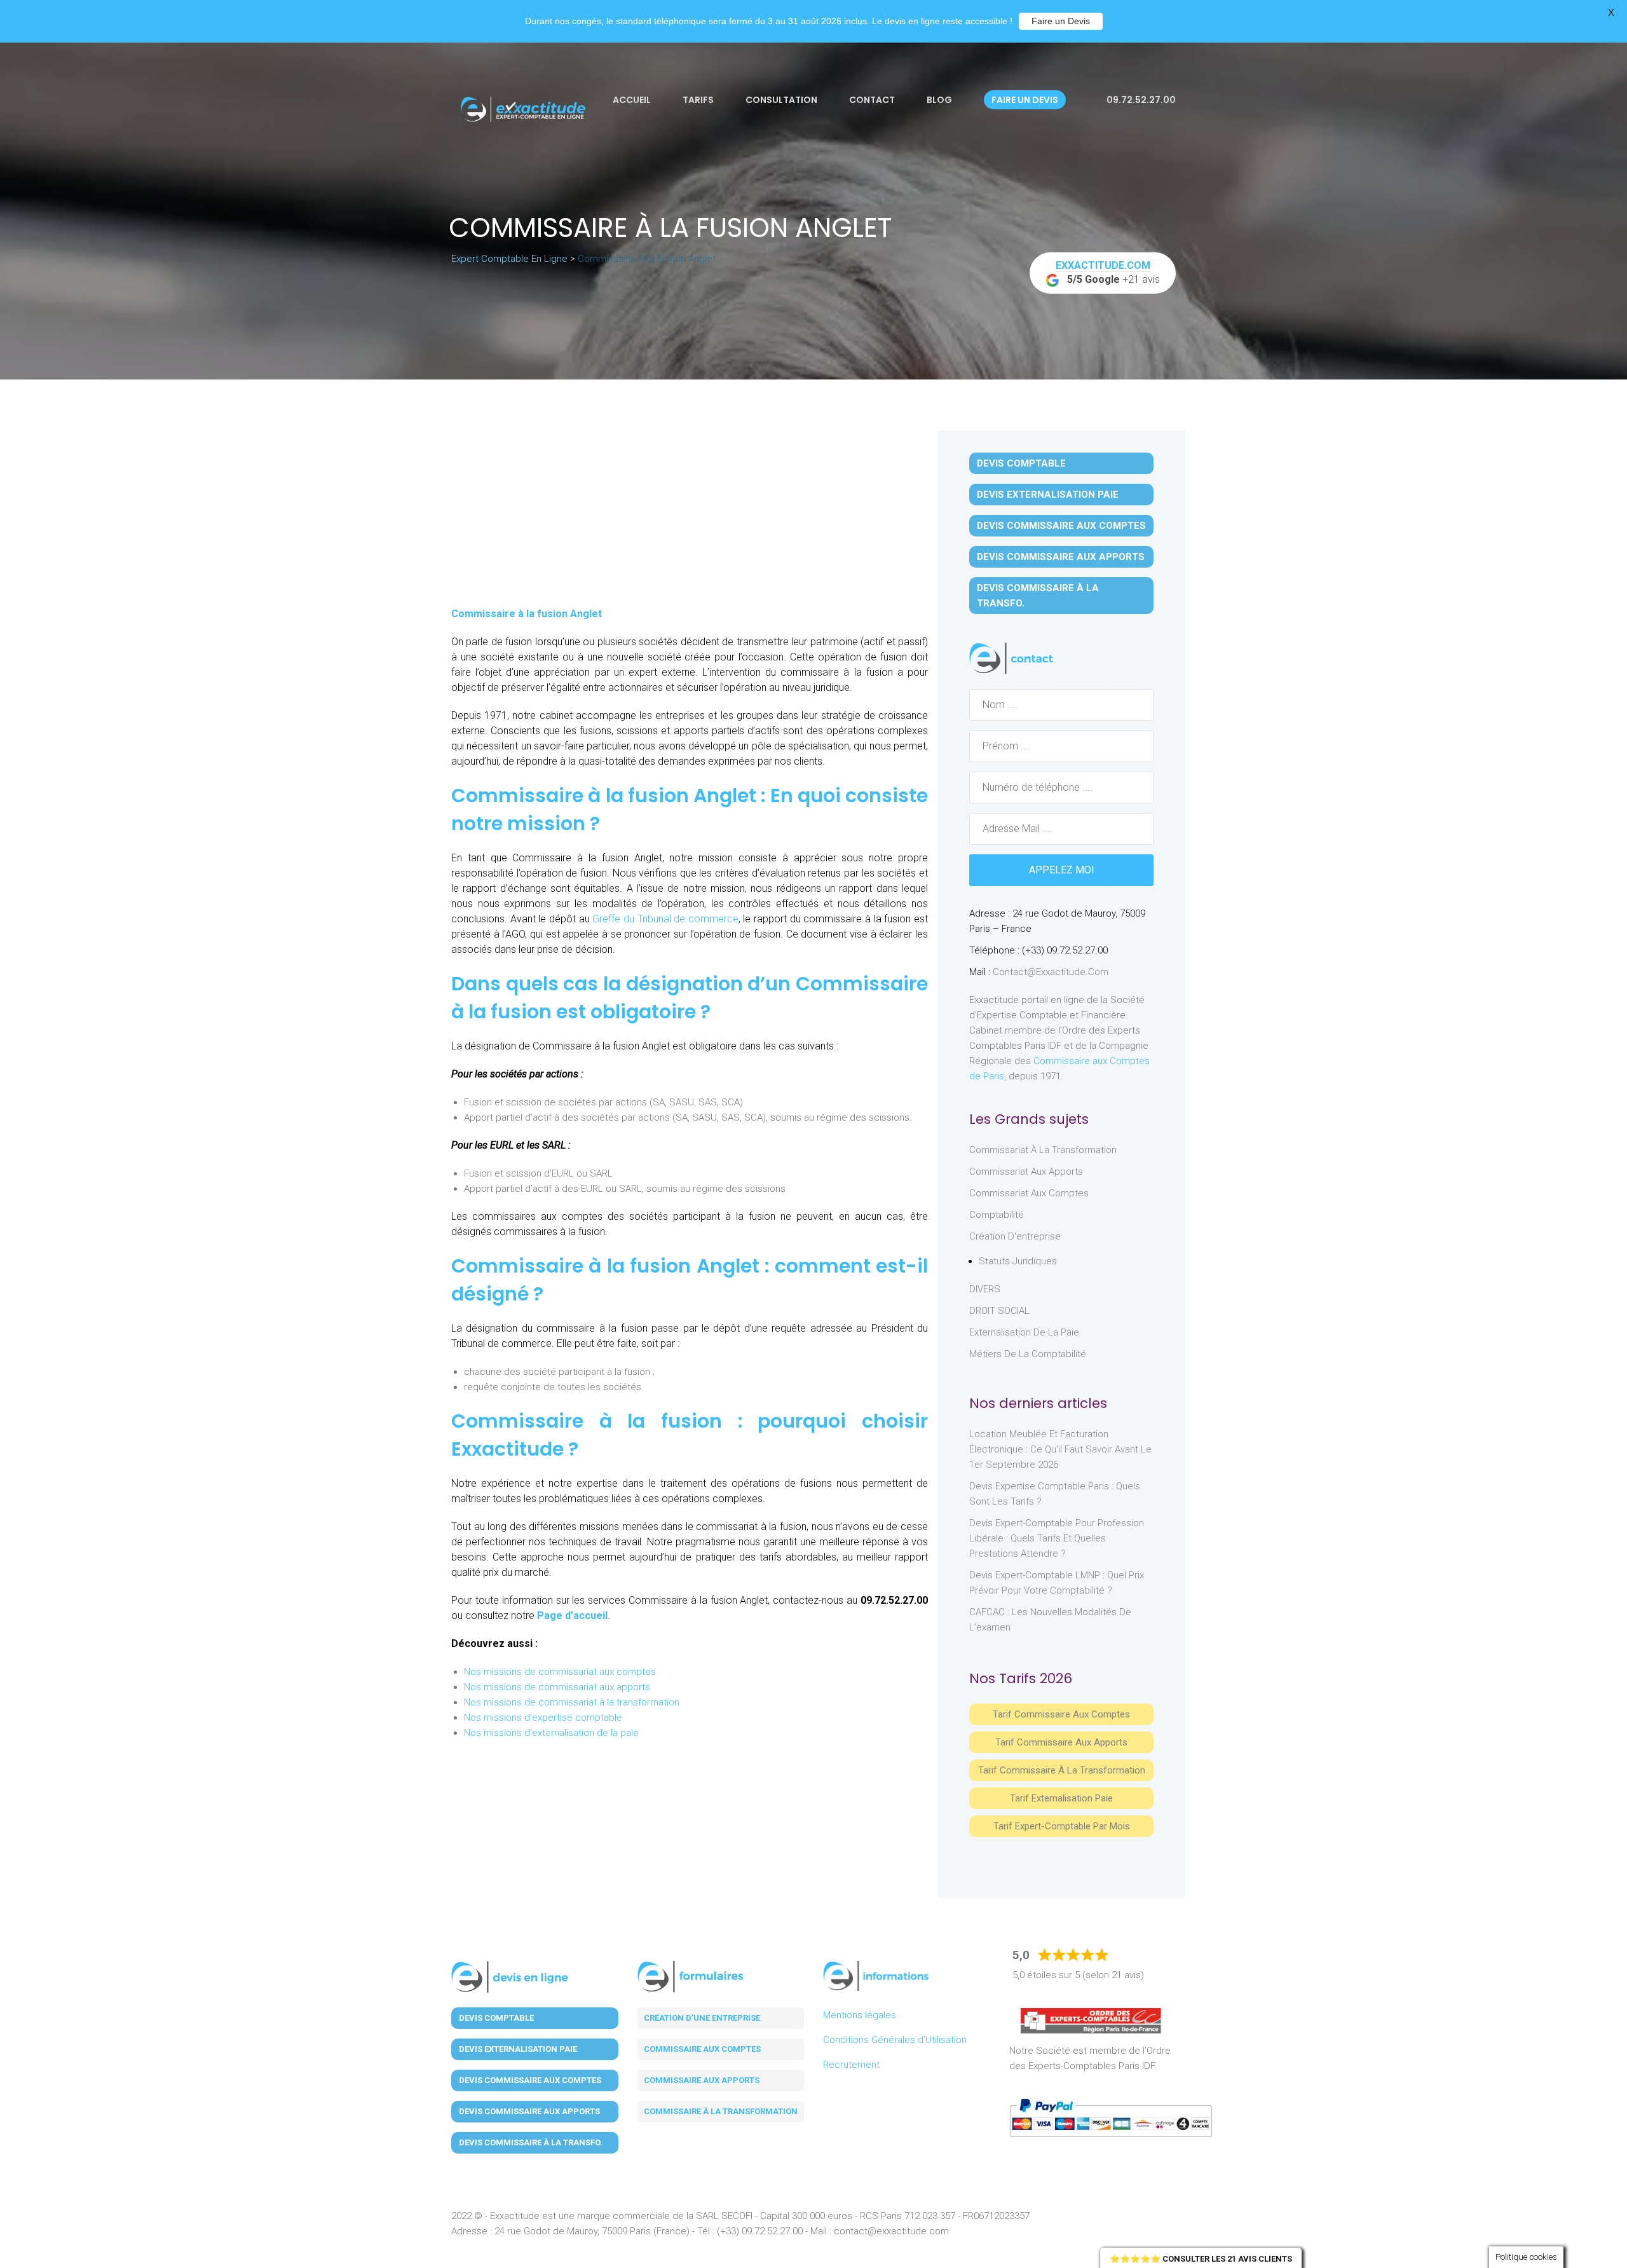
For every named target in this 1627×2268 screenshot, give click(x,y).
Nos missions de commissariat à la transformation (572, 1702)
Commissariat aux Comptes (1029, 1193)
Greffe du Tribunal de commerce (665, 919)
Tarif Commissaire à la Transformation (1062, 1770)
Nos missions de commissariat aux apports (557, 1687)
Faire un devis (1025, 100)
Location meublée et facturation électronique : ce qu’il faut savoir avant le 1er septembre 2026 (1060, 1449)
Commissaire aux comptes (702, 2049)
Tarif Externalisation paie (1061, 1798)
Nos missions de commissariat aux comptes (560, 1672)
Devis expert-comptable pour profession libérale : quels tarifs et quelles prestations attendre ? (1057, 1538)
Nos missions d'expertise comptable (543, 1718)
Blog (939, 100)
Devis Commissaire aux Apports (1061, 557)
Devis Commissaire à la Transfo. (1038, 596)
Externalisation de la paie (1024, 1332)
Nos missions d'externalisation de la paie (551, 1733)
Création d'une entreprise (702, 2018)
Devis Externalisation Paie (1048, 495)
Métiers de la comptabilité (1028, 1354)
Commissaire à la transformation (721, 2111)
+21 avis (1108, 272)
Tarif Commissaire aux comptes (1061, 1714)
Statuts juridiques (1018, 1261)
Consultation (781, 100)
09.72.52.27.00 (1140, 100)
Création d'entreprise (1015, 1236)
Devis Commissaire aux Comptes (1061, 526)
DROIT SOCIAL (999, 1311)
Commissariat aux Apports (1026, 1172)
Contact (872, 100)
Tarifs (698, 100)
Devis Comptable (1021, 463)
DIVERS (985, 1289)
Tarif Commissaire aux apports (1061, 1742)
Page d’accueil (572, 1616)
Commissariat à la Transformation (1043, 1150)
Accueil (632, 100)
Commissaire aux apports (702, 2080)
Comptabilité (997, 1215)
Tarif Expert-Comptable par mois (1062, 1826)
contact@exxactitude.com (1051, 972)
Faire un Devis (1061, 21)
